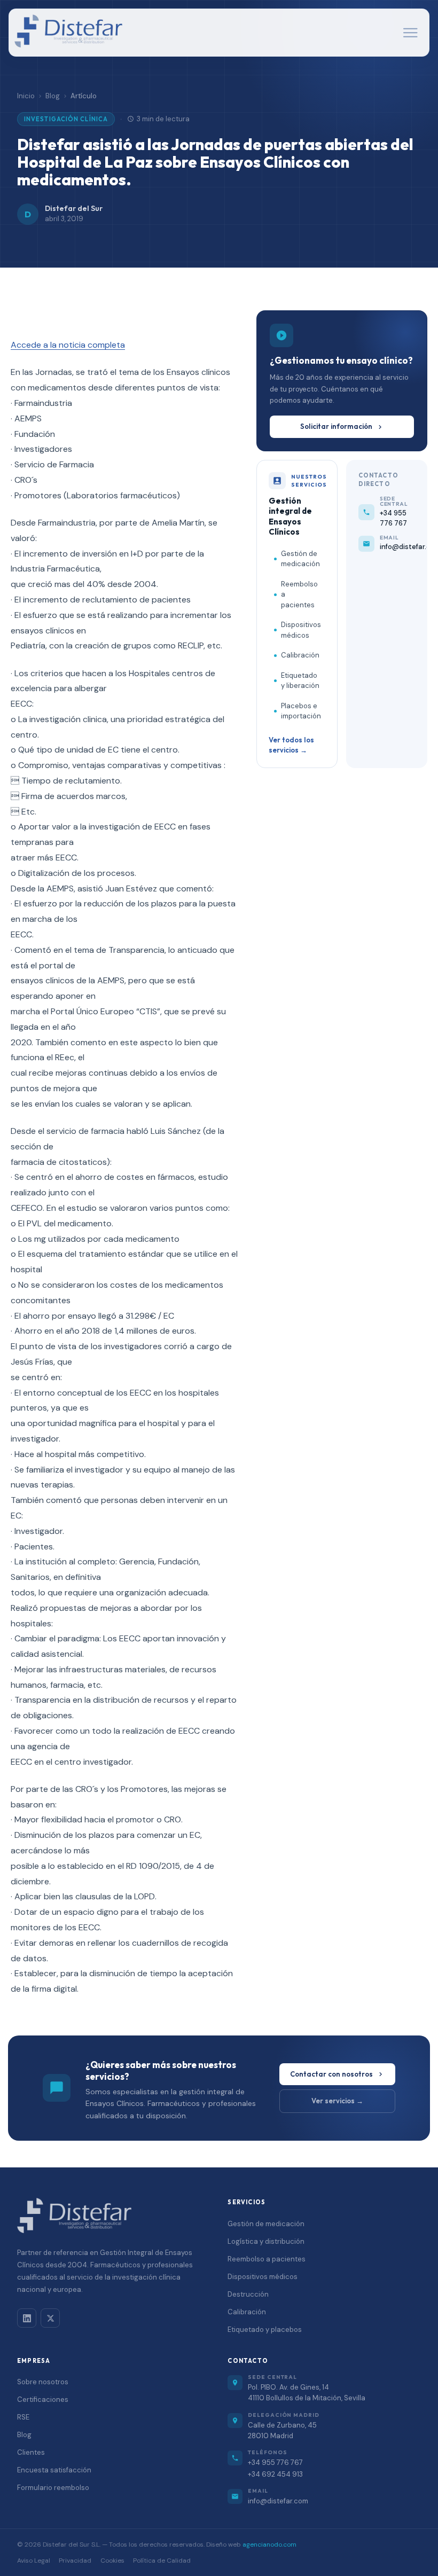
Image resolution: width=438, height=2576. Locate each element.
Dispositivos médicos (301, 630)
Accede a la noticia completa (68, 345)
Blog (53, 96)
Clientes (31, 2452)
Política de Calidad (162, 2561)
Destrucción (248, 2294)
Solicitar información (336, 426)
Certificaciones (43, 2399)
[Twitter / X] (50, 2318)
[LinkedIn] (27, 2318)
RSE (23, 2417)
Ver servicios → (337, 2101)
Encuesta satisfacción (54, 2470)
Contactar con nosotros (331, 2074)
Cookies (112, 2561)
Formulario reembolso (53, 2488)
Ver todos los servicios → (291, 745)
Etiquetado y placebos (265, 2330)
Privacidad (75, 2561)
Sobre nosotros (43, 2382)
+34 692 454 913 (275, 2474)
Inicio (26, 96)
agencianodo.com (269, 2544)
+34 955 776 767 (275, 2463)
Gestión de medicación (300, 559)
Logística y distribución (266, 2241)
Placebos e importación (301, 711)
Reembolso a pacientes (299, 594)
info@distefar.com (278, 2501)
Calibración (300, 655)
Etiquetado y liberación (300, 681)
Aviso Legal (34, 2561)
